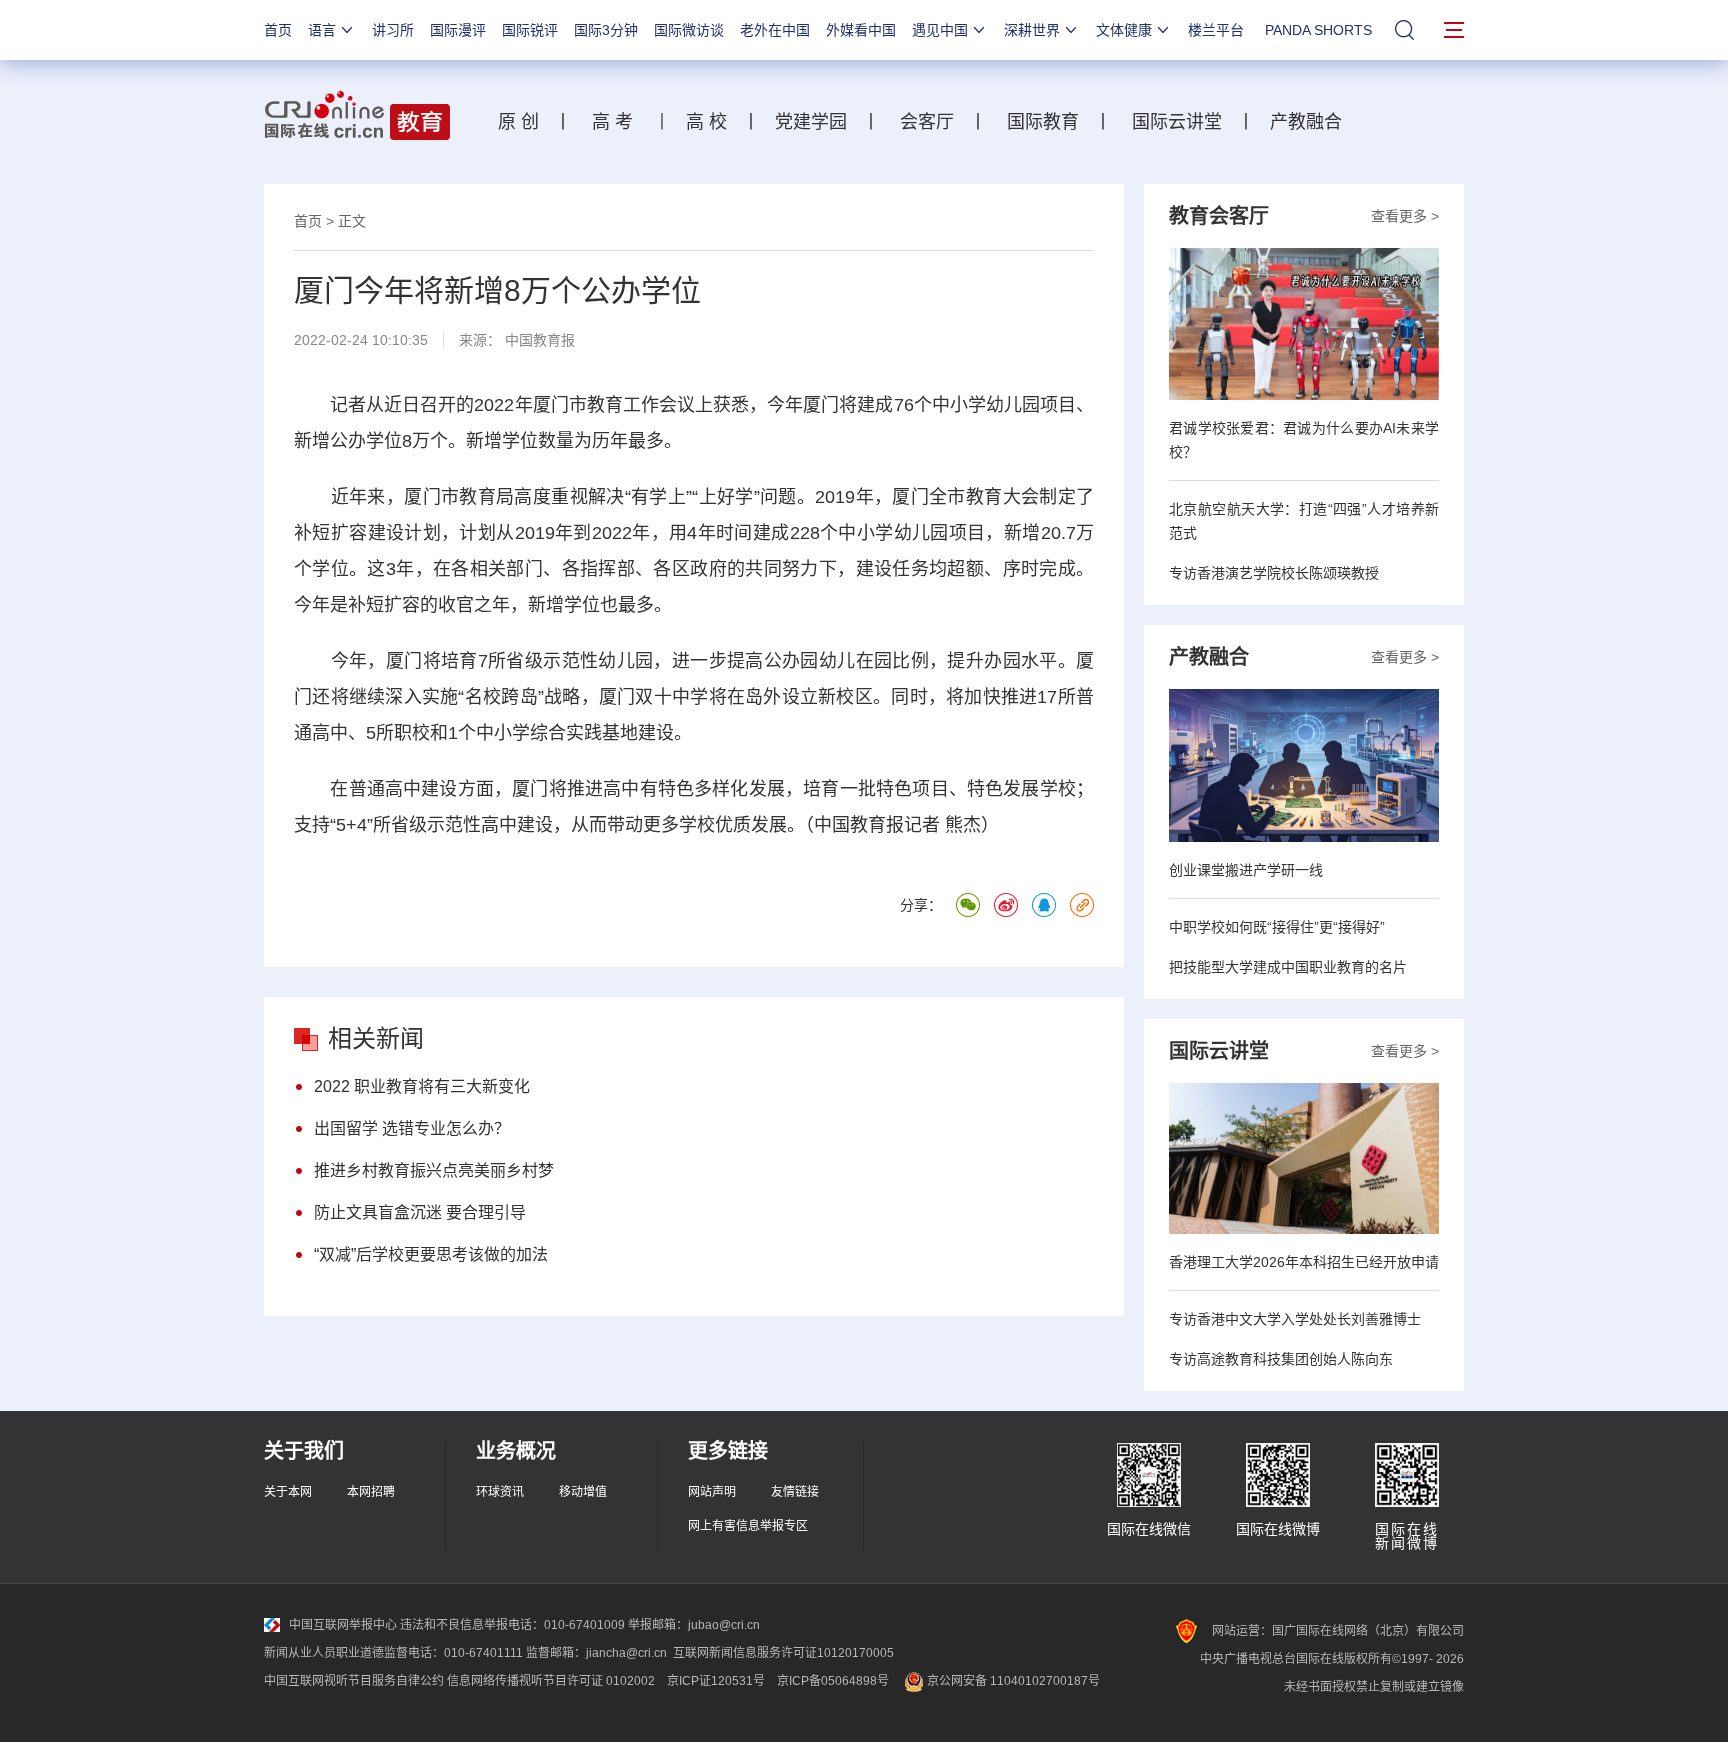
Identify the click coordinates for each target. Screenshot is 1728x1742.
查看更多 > (1405, 216)
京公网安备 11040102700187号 (1012, 1681)
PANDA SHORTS (1318, 30)
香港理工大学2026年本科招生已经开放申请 (1304, 1262)
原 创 (526, 122)
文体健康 (1124, 30)
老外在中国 (775, 30)
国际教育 (1043, 122)
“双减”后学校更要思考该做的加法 (431, 1254)
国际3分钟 (606, 30)
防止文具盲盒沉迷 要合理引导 (420, 1212)
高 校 (714, 122)
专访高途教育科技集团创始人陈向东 (1281, 1359)
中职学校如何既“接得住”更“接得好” (1277, 927)
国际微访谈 (689, 30)
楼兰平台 (1216, 30)
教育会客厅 (1219, 216)
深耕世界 (1032, 30)
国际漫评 (458, 30)
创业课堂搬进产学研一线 (1246, 870)
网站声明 (712, 1492)
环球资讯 (500, 1492)
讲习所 (393, 30)
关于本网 (288, 1492)
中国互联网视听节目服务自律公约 (354, 1681)
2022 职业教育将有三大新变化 (422, 1086)
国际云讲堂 (1174, 122)
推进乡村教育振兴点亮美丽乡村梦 (434, 1170)
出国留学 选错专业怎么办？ (412, 1128)
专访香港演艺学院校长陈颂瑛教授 (1274, 573)
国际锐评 (530, 30)
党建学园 (808, 122)
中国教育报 (540, 340)
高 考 (612, 122)
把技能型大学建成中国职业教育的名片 (1288, 967)
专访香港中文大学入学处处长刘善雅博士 (1295, 1319)
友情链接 (795, 1492)
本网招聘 (371, 1492)
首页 (278, 30)
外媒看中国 (861, 30)
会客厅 (922, 122)
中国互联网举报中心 (343, 1625)
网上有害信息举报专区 (748, 1526)
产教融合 (1311, 122)
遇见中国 (940, 30)
